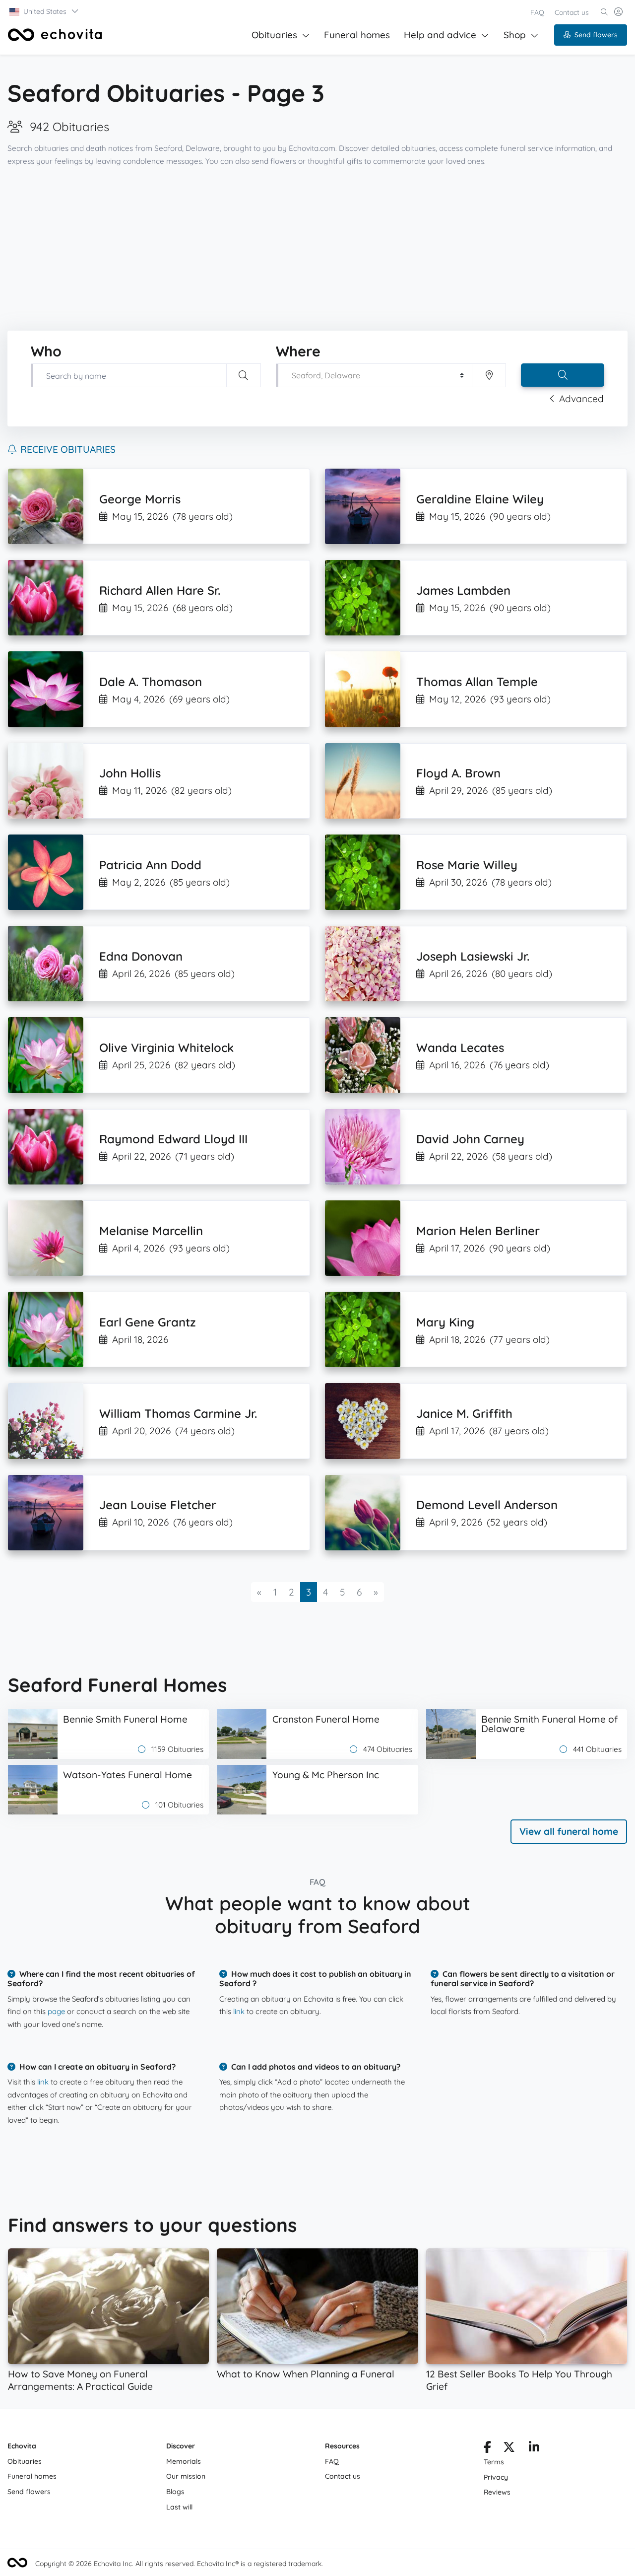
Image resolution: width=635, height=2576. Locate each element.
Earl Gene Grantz (148, 1322)
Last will (179, 2507)
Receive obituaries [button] (68, 449)
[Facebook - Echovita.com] (487, 2449)
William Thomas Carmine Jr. (178, 1413)
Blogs (175, 2492)
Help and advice (440, 35)
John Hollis (130, 773)
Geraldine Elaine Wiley (480, 499)
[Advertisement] (317, 249)
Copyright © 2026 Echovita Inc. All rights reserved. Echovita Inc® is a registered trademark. (179, 2564)
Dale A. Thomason (151, 682)
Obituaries (274, 35)
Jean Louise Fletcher (158, 1505)
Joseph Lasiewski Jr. (473, 956)
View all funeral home (569, 1831)
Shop (515, 35)
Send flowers (596, 35)
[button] (44, 11)
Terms (494, 2462)
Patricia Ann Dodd (150, 865)
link (239, 2011)
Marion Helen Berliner (478, 1231)
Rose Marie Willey (467, 865)
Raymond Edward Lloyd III (173, 1139)
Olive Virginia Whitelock (166, 1047)
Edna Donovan (141, 956)
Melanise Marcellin (151, 1231)
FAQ (537, 12)
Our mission (186, 2476)
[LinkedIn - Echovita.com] (534, 2449)
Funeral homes (357, 35)
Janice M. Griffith (464, 1413)
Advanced (581, 399)
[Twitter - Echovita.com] (509, 2449)
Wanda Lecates (460, 1047)
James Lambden (463, 590)
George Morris (140, 499)
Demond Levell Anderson (487, 1505)
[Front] (55, 35)
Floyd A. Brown (458, 773)
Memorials (184, 2461)
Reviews (497, 2492)
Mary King (445, 1322)
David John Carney (470, 1139)
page (56, 2011)
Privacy (496, 2477)
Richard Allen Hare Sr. (160, 590)
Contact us (572, 12)
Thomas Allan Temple (477, 682)
